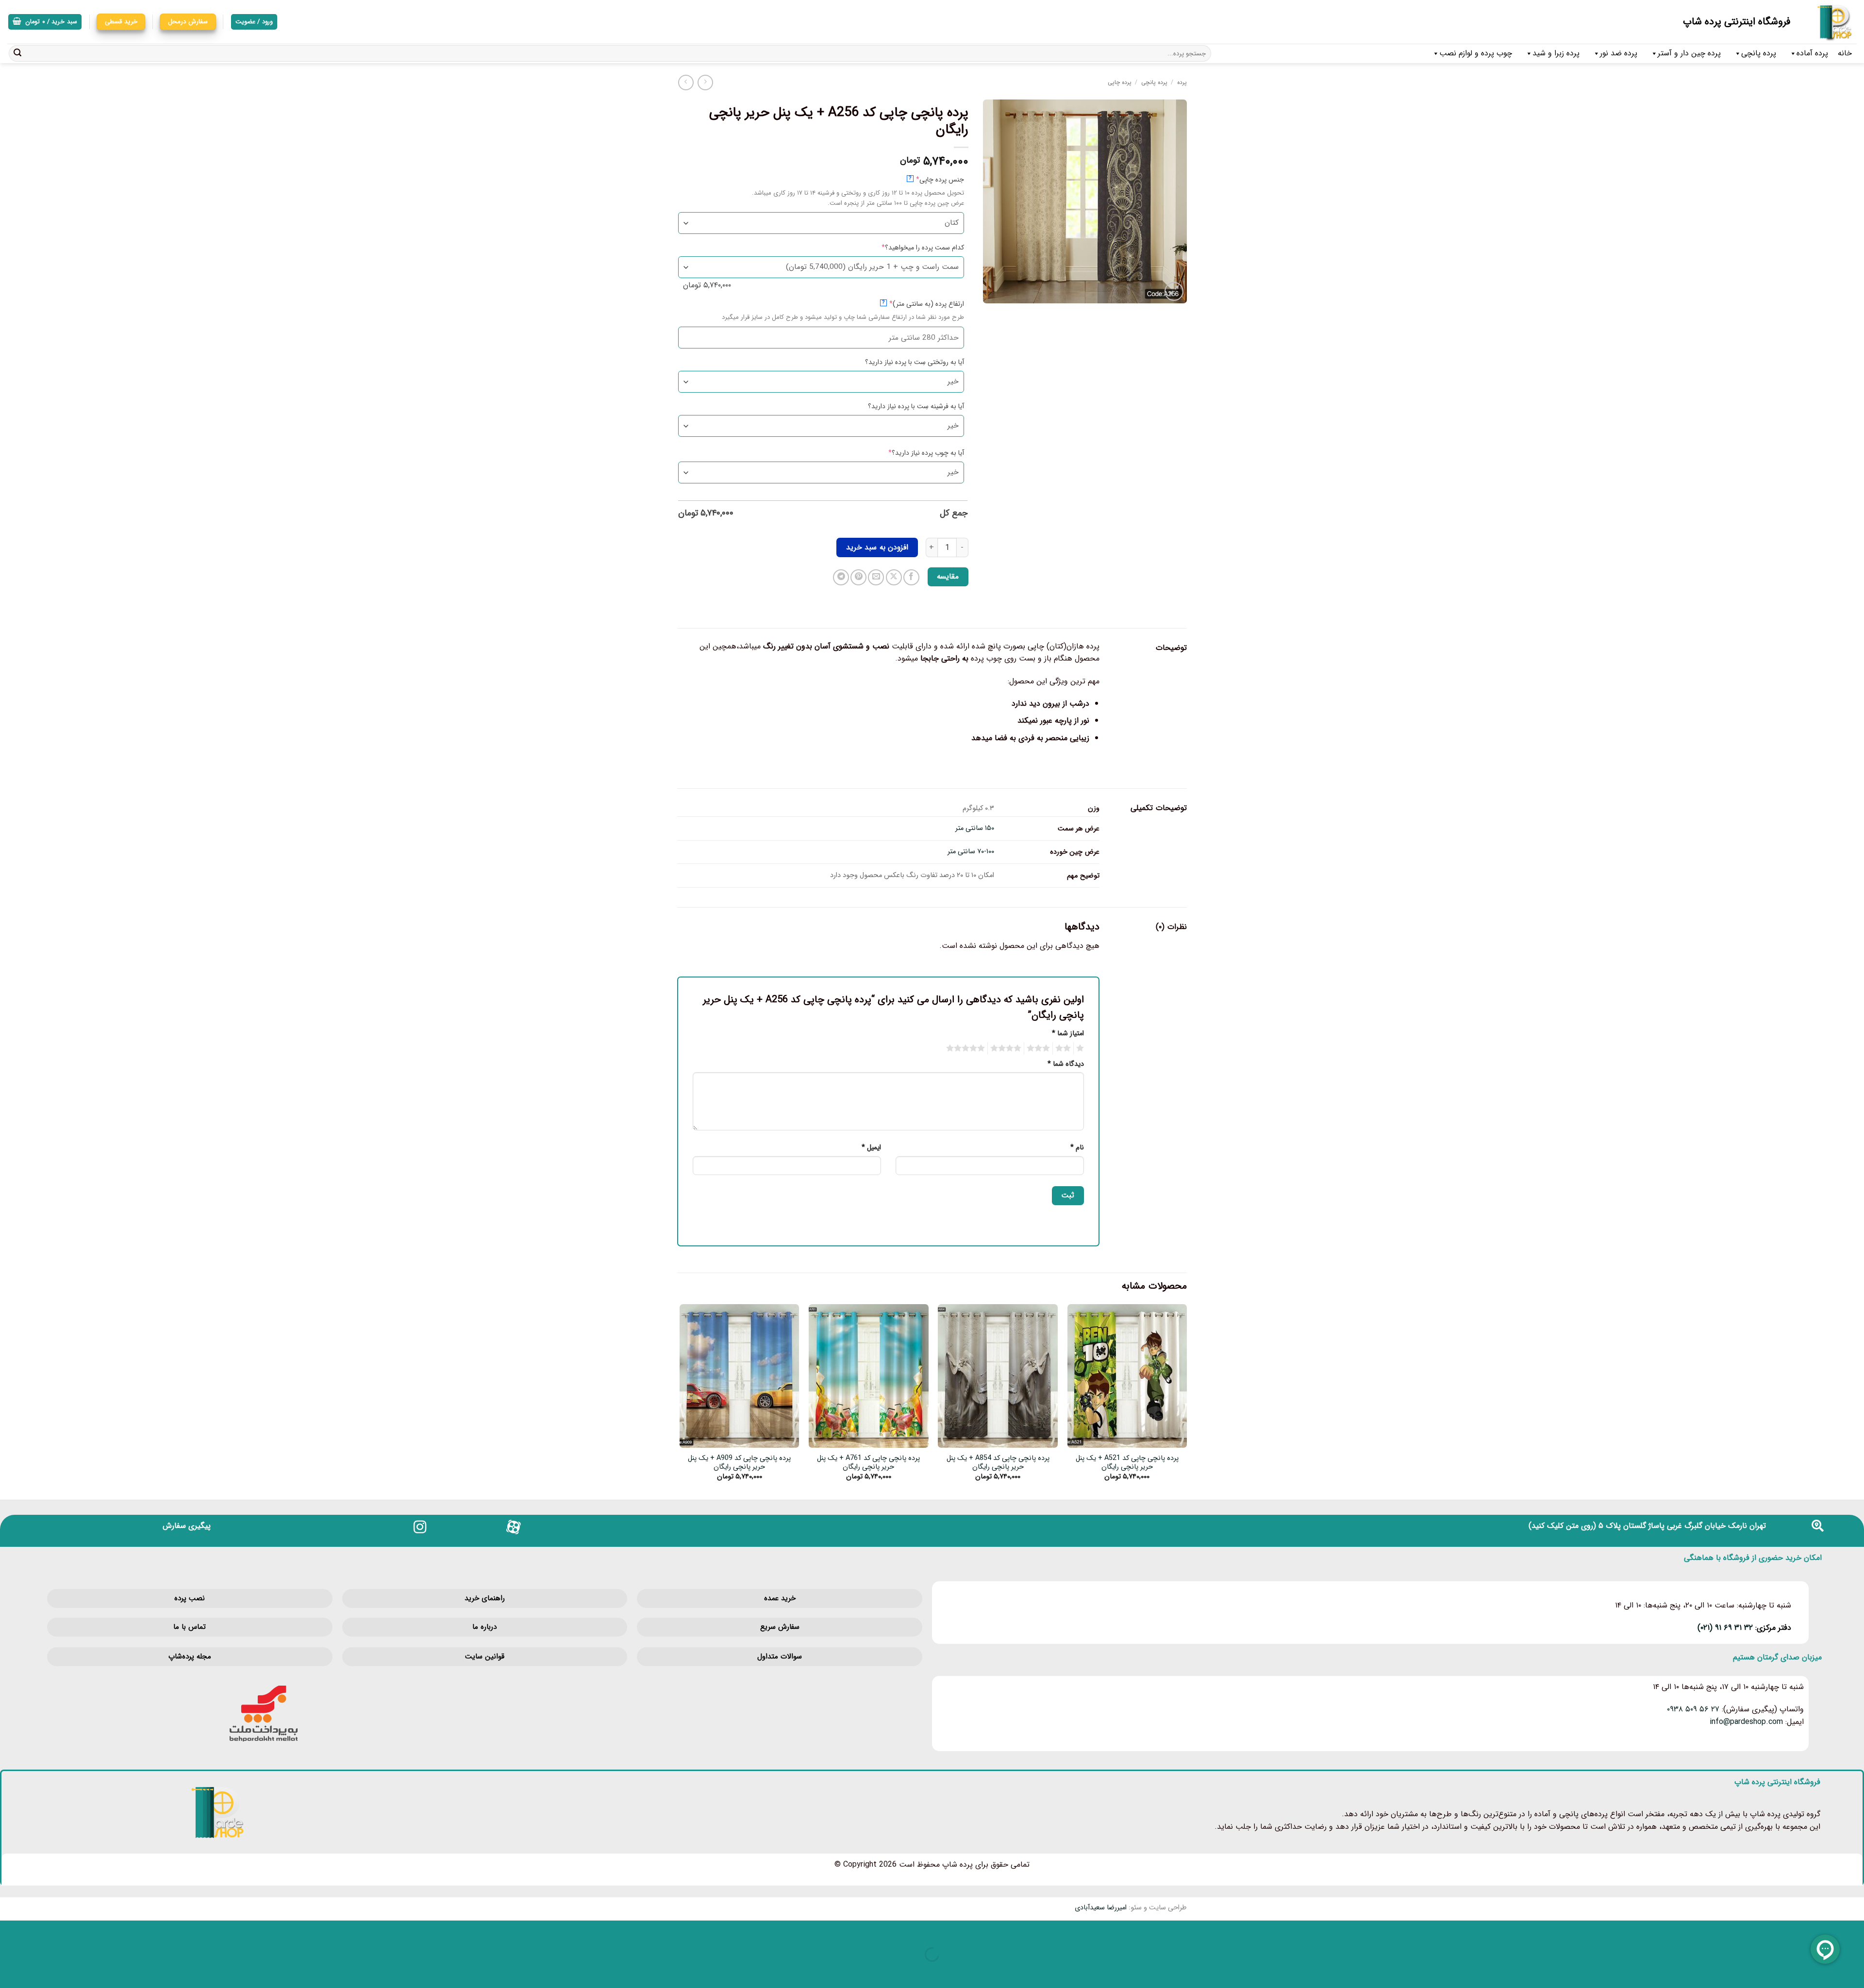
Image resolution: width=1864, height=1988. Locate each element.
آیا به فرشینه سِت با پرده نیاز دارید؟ (916, 406)
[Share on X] (894, 577)
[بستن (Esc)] (1768, 1930)
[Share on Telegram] (841, 577)
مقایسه (948, 577)
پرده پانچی (1759, 53)
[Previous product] (686, 82)
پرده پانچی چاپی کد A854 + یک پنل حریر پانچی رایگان (998, 1463)
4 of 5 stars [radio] (1007, 1048)
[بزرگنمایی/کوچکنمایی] (1855, 1930)
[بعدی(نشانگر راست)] (1825, 1971)
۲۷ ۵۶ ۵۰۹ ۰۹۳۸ (1693, 1709)
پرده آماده (1812, 53)
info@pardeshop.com (1746, 1722)
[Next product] (705, 82)
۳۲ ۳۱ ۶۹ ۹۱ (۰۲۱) (1725, 1628)
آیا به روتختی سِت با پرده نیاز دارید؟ (915, 362)
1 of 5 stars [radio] (1081, 1048)
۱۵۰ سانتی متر (975, 828)
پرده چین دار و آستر (1689, 53)
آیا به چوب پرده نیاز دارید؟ (911, 453)
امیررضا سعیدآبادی (1101, 1908)
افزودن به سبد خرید (877, 547)
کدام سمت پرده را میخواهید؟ (907, 248)
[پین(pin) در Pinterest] (858, 577)
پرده (1182, 82)
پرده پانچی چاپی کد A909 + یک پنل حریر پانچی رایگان (739, 1463)
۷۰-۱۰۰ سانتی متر (971, 852)
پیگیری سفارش (187, 1526)
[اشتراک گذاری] (1796, 1930)
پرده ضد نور (1619, 53)
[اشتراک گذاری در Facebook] (911, 577)
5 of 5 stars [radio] (967, 1048)
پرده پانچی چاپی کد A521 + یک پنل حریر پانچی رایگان (1127, 1463)
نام (1077, 1148)
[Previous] (1186, 1401)
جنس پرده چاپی (924, 179)
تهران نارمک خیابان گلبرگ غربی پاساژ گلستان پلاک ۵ (1682, 1526)
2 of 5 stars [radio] (1065, 1048)
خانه (1845, 53)
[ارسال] (17, 53)
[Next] (680, 1401)
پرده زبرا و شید (1556, 53)
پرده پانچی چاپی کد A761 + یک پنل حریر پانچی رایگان (868, 1463)
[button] (45, 22)
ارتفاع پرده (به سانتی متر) (911, 304)
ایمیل (871, 1148)
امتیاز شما (1068, 1034)
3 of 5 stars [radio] (1040, 1048)
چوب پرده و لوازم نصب (1476, 53)
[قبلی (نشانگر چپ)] (1855, 1971)
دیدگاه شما (1066, 1064)
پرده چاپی (1120, 82)
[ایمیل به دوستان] (876, 577)
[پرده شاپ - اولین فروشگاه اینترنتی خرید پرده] (1831, 22)
